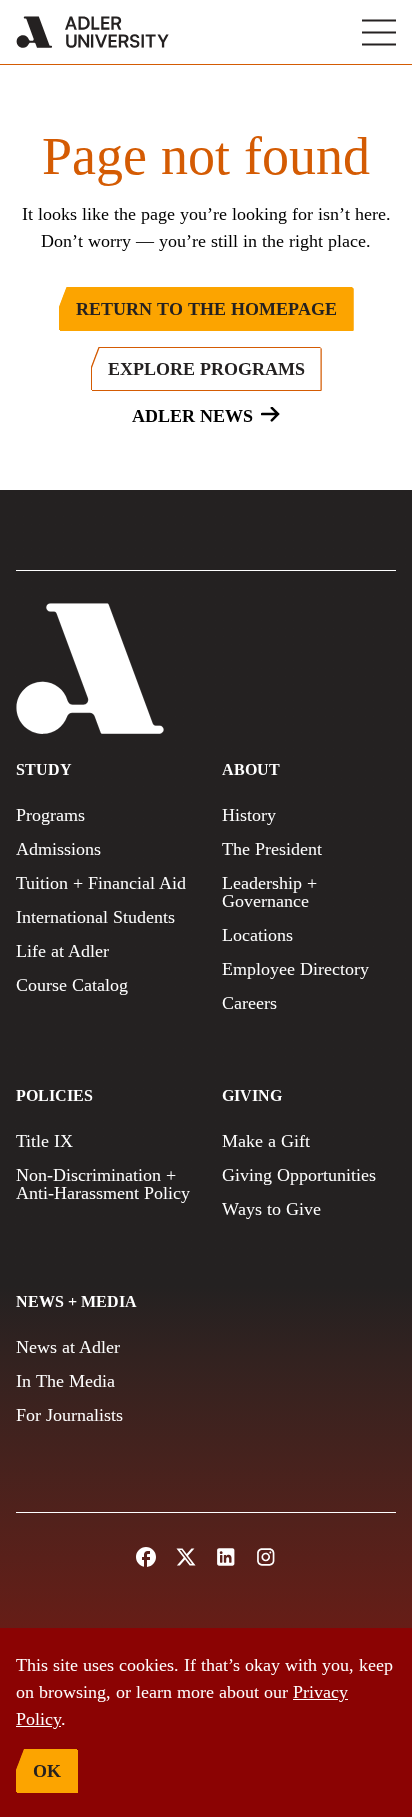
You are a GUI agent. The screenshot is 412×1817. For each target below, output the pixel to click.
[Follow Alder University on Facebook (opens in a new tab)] (146, 1557)
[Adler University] (92, 32)
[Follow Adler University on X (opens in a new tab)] (186, 1557)
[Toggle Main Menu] (379, 32)
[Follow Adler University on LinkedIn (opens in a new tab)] (226, 1557)
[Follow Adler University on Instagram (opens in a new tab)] (266, 1557)
